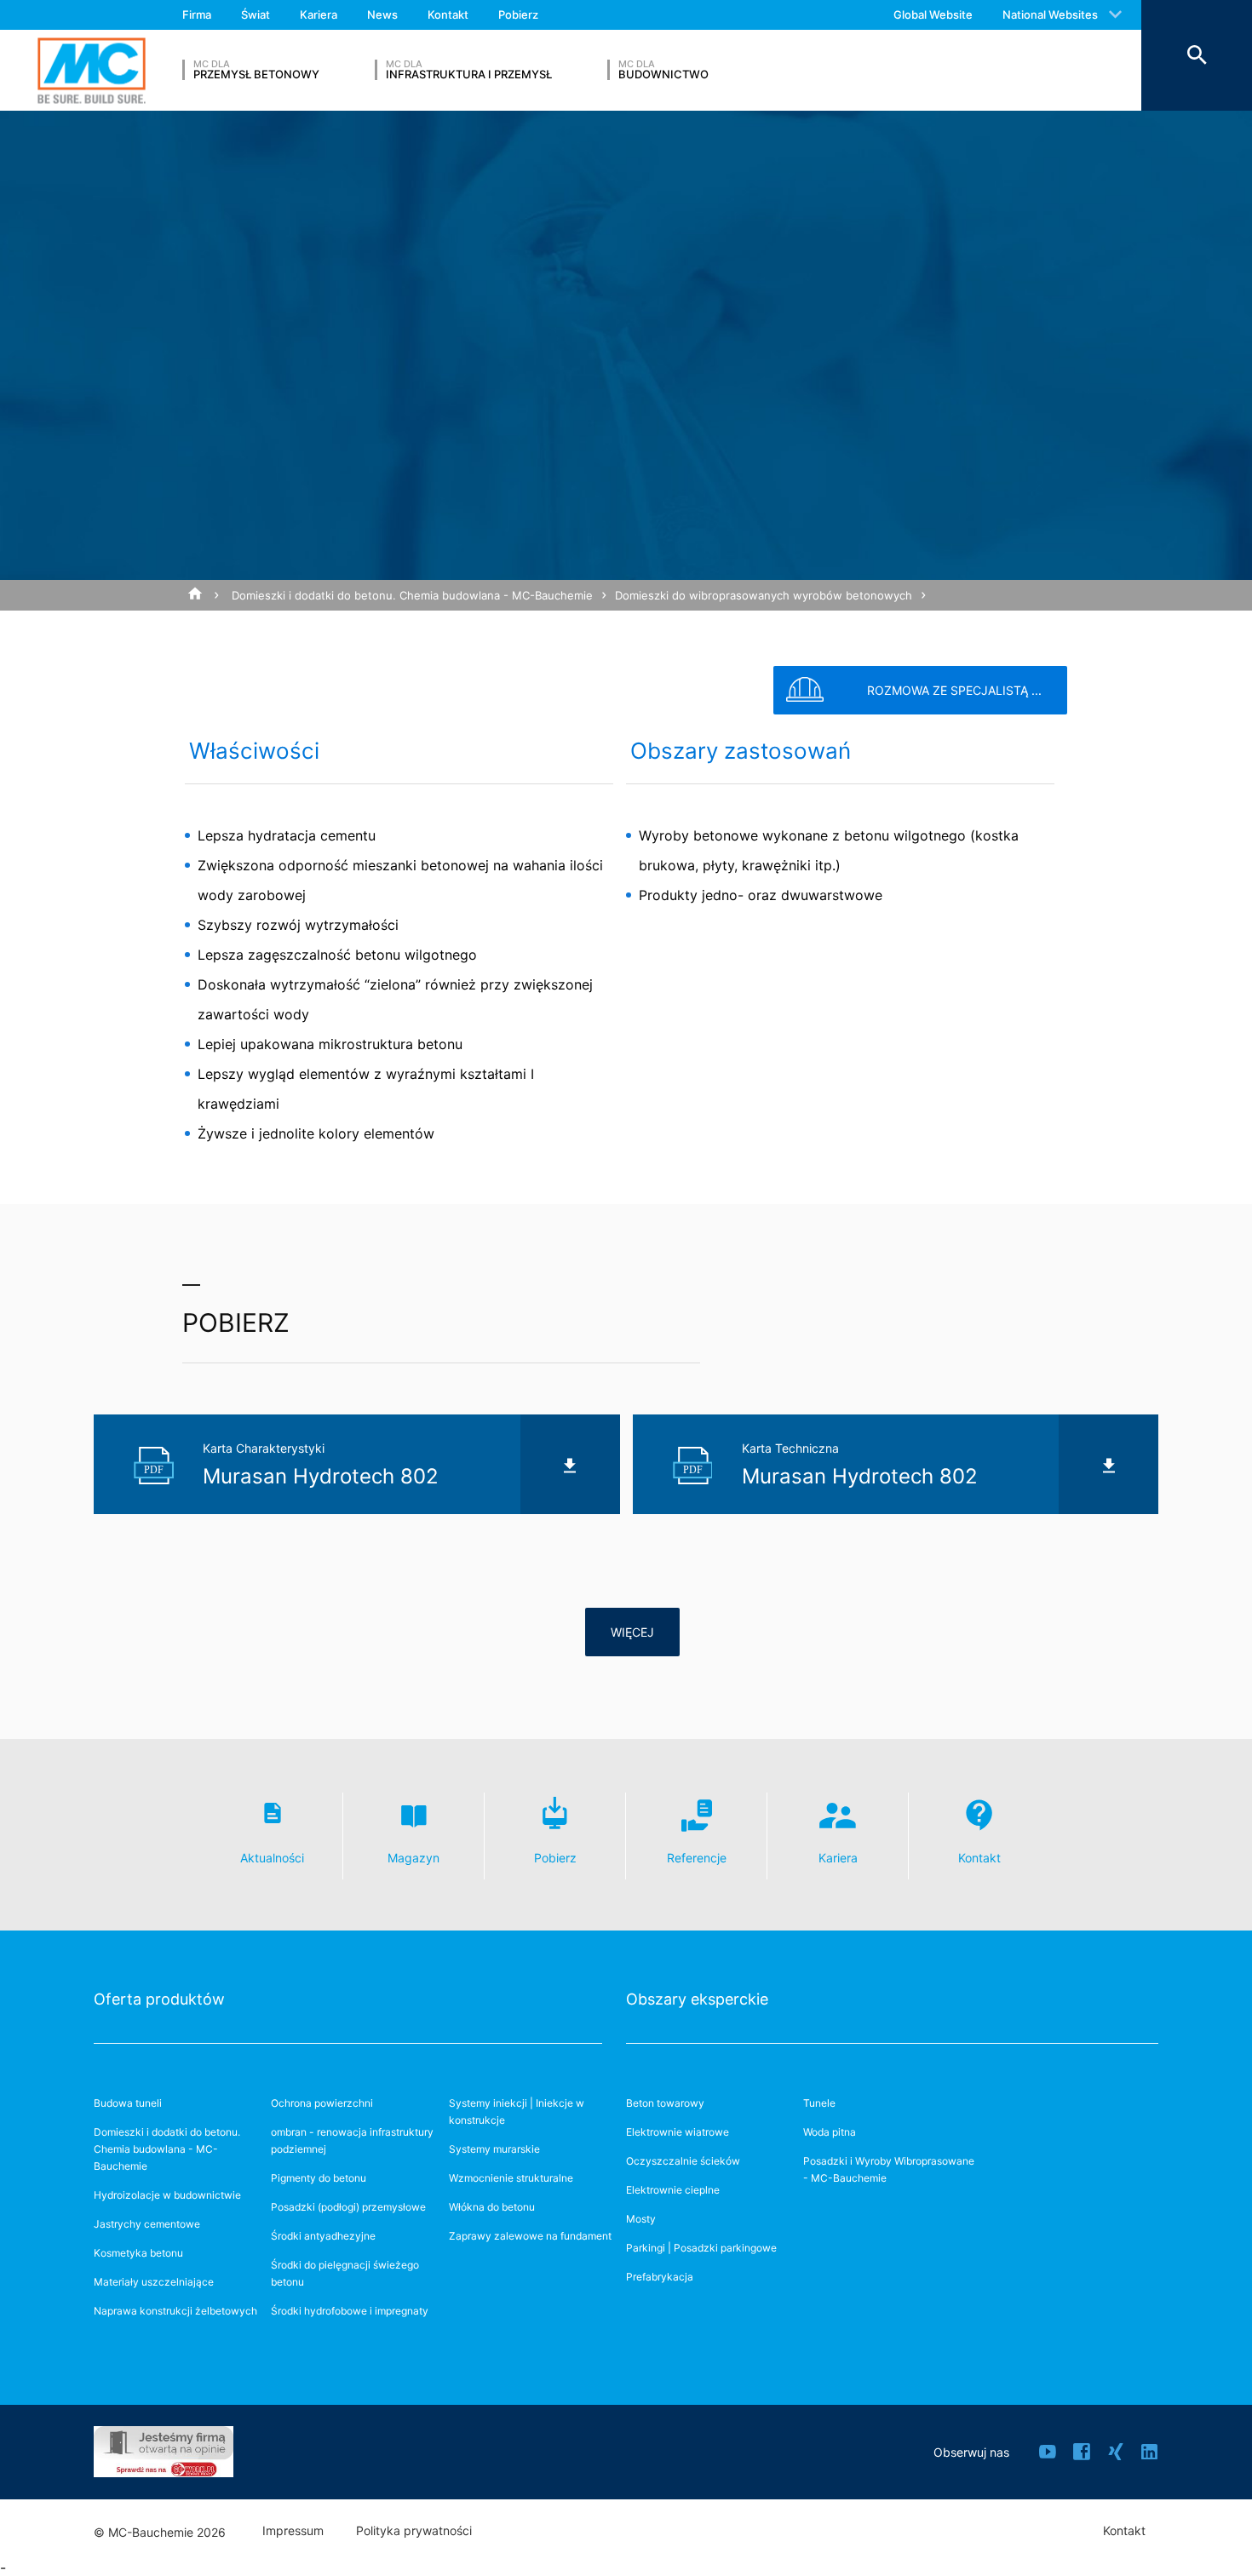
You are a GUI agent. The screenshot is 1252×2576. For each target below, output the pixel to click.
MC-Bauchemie (92, 70)
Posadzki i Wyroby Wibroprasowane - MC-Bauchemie (889, 2169)
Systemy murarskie (494, 2149)
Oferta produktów (159, 1999)
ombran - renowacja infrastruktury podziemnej (352, 2140)
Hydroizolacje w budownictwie (167, 2195)
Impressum (293, 2531)
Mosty (641, 2219)
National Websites (1050, 14)
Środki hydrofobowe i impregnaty (350, 2311)
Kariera (319, 14)
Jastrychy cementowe (147, 2224)
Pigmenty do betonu (319, 2178)
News (382, 14)
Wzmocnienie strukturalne (511, 2178)
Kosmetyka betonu (138, 2253)
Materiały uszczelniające (154, 2282)
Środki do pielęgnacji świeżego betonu (345, 2273)
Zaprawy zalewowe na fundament (530, 2236)
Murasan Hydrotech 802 (250, 626)
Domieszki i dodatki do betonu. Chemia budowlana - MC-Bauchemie (412, 595)
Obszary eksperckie (697, 1999)
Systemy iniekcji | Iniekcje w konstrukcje (517, 2111)
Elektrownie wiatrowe (678, 2132)
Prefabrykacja (660, 2277)
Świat (256, 14)
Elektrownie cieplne (673, 2190)
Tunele (819, 2103)
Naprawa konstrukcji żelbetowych (175, 2311)
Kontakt (448, 14)
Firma (197, 14)
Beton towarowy (665, 2103)
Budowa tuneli (128, 2103)
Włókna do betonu (492, 2207)
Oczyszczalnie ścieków (683, 2161)
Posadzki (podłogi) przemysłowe (348, 2207)
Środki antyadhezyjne (323, 2236)
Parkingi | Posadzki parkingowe (701, 2248)
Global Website (933, 14)
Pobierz (518, 14)
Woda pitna (830, 2132)
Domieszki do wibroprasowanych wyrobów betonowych (764, 595)
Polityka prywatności (414, 2531)
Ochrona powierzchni (322, 2103)
